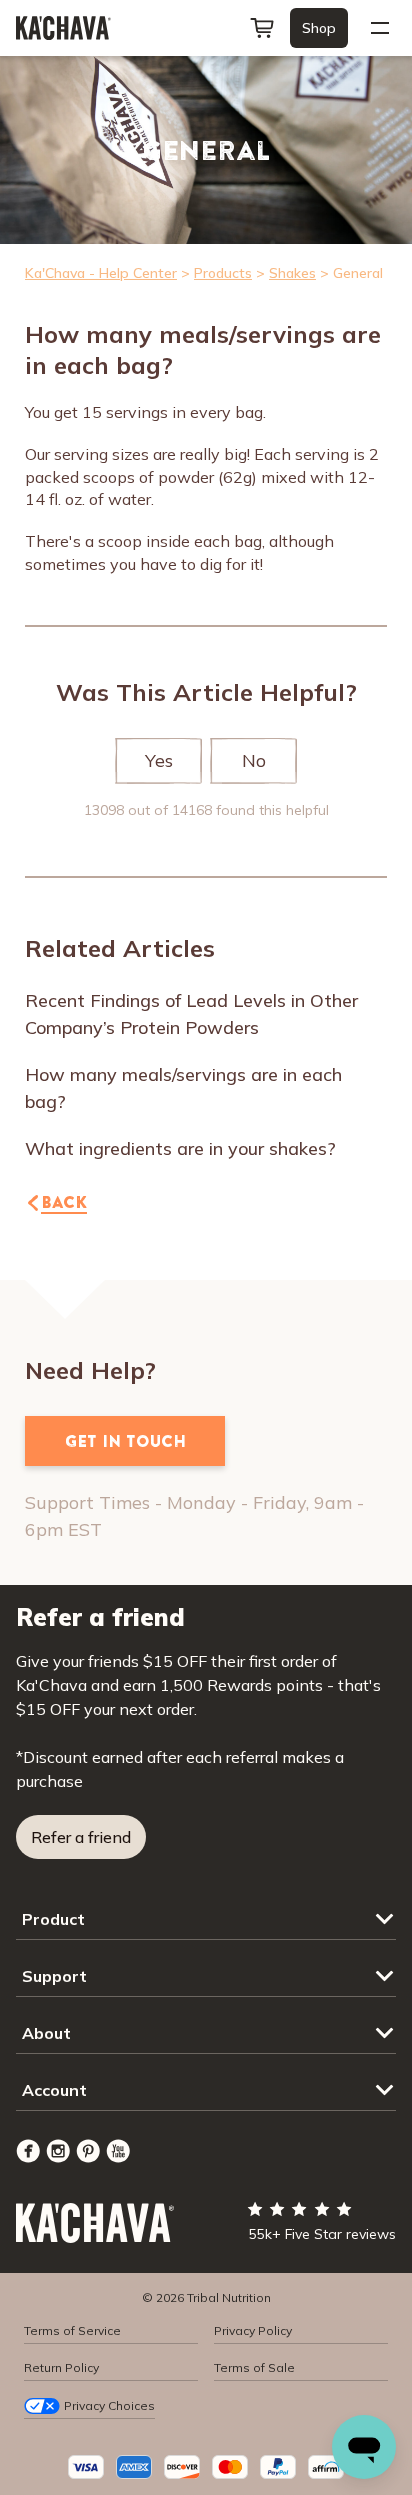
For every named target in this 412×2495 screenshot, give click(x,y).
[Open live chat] (364, 2447)
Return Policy (61, 2367)
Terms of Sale (254, 2367)
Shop (319, 28)
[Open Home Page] (63, 28)
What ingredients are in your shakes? (180, 1148)
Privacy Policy (253, 2330)
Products (223, 273)
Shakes (292, 273)
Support (54, 1976)
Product (53, 1919)
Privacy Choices (109, 2405)
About (46, 2033)
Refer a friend (81, 1837)
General (358, 273)
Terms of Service (72, 2330)
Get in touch (125, 1441)
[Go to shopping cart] (262, 28)
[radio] (158, 761)
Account (54, 2090)
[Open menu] (380, 28)
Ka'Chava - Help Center (101, 273)
